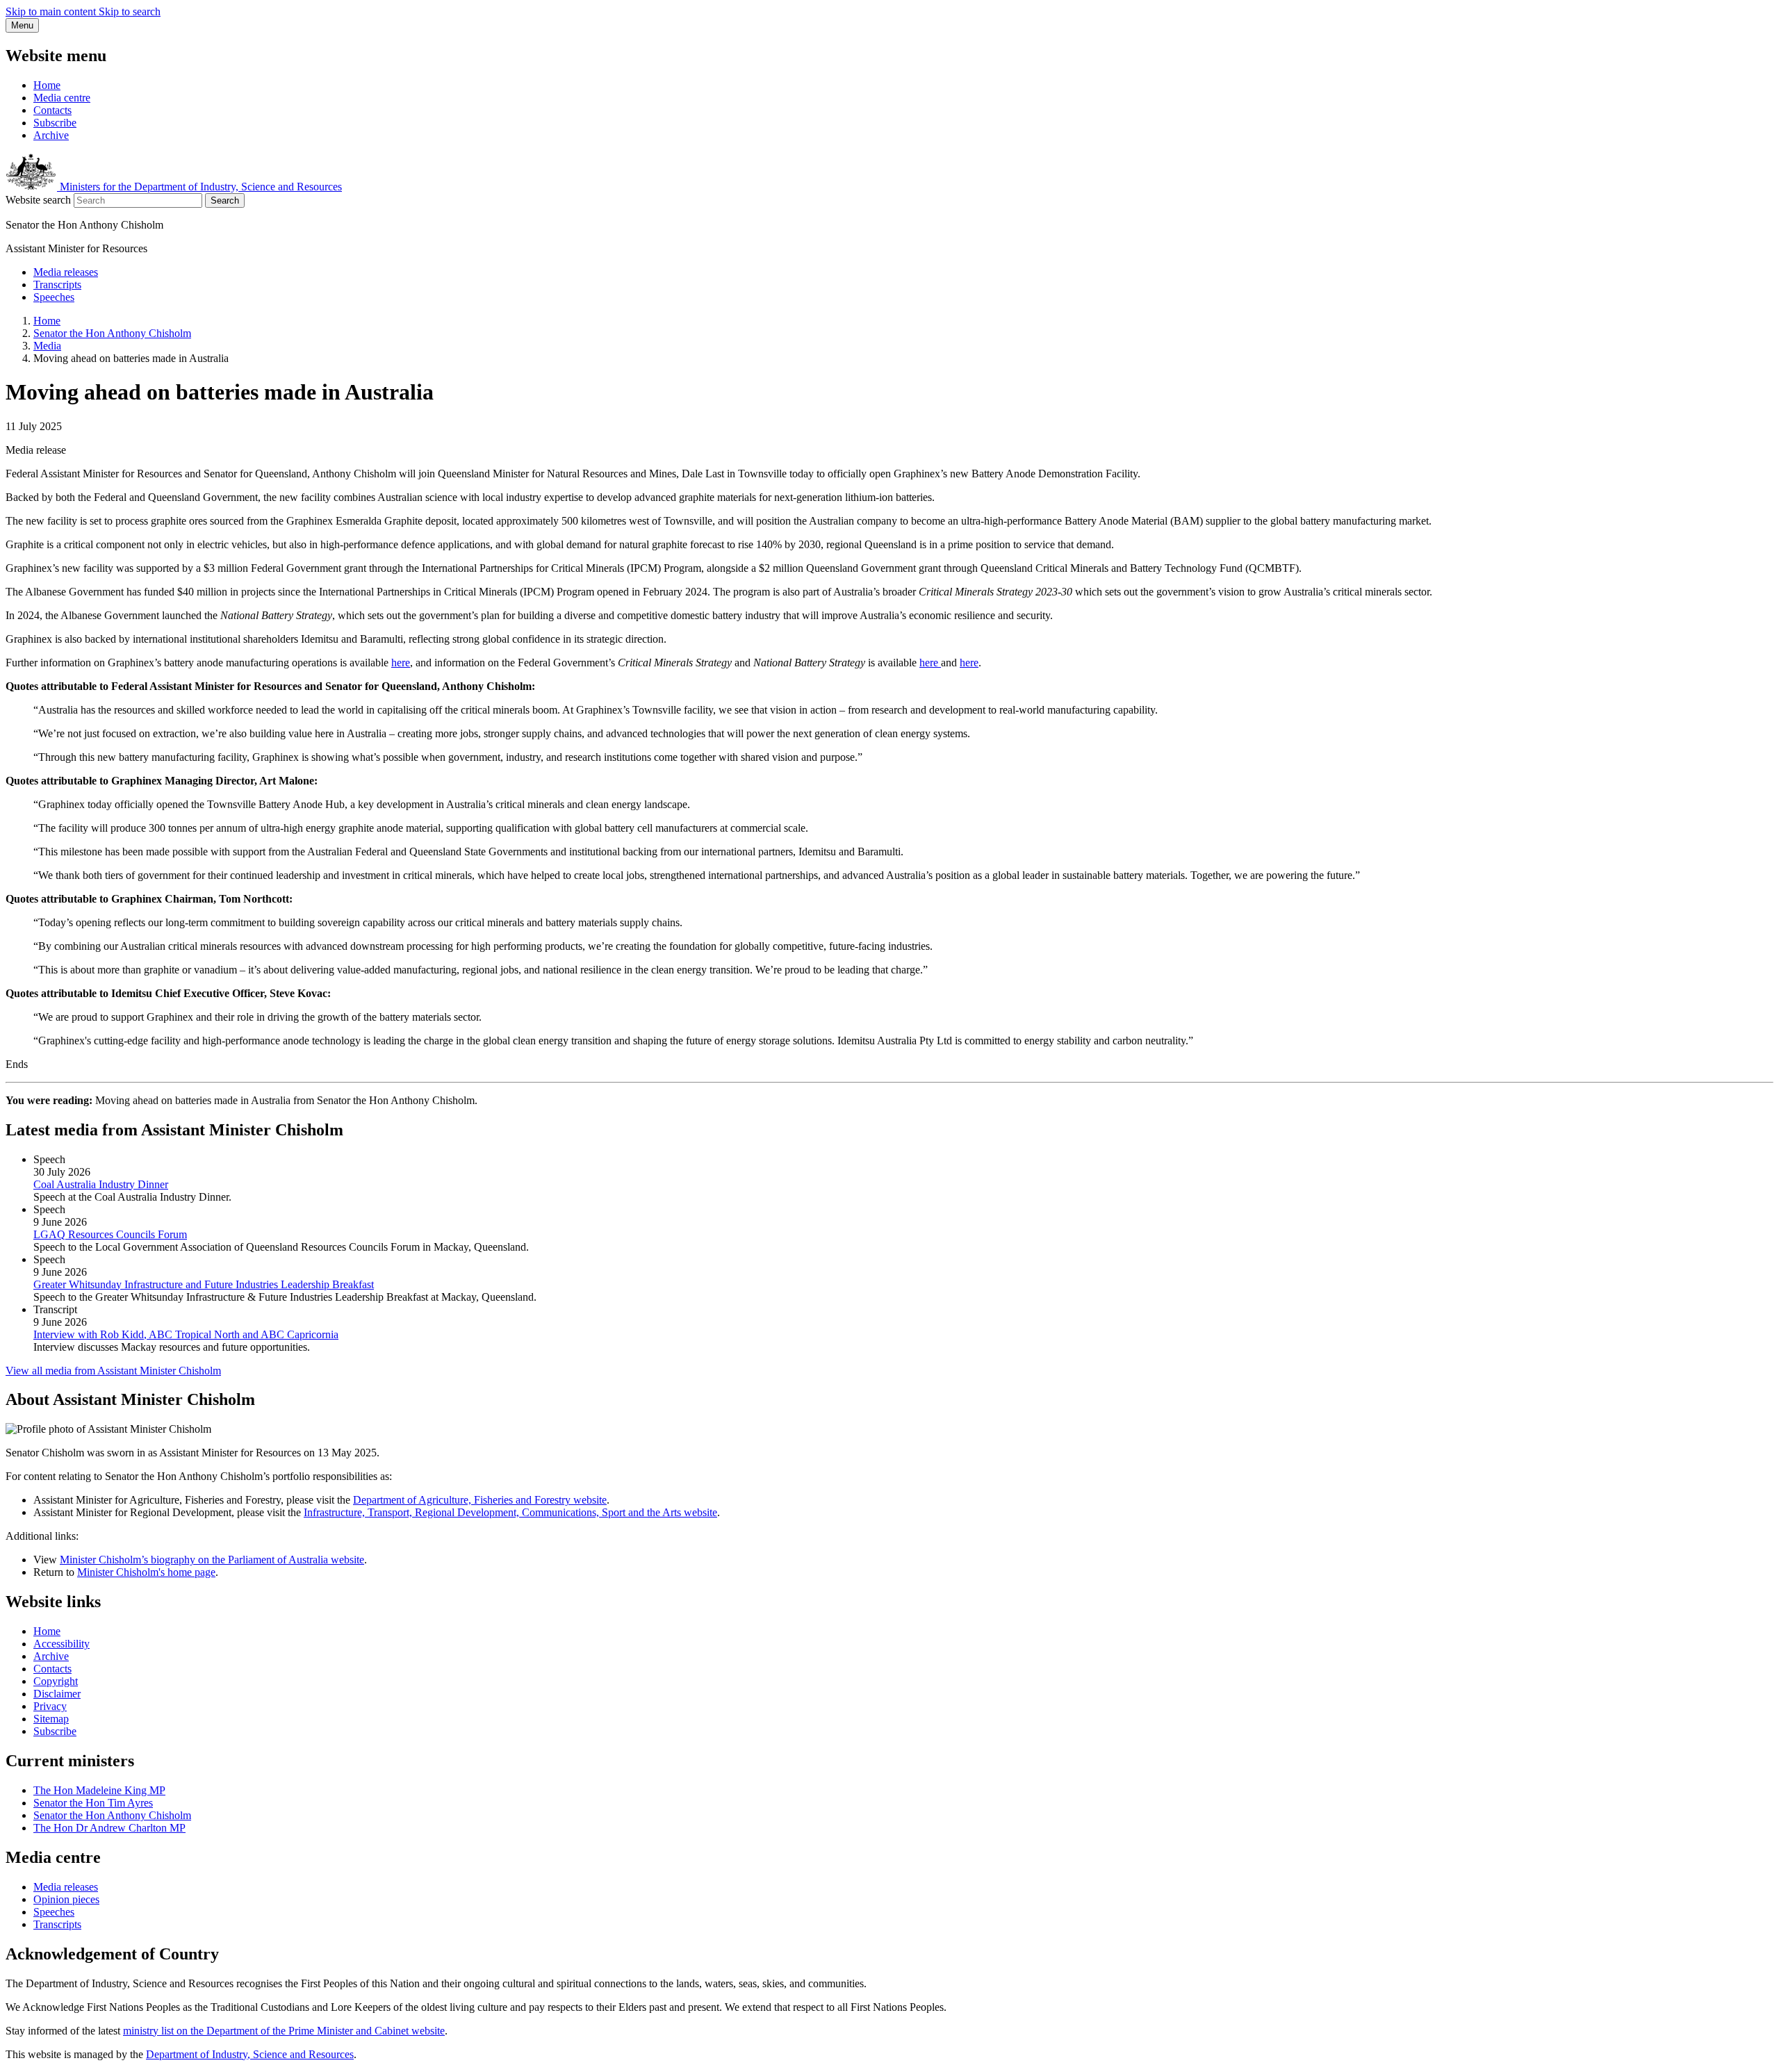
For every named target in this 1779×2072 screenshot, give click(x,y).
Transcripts (57, 285)
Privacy (50, 1706)
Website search (38, 200)
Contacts (52, 110)
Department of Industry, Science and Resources (250, 2054)
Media (47, 346)
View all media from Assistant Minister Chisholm (113, 1371)
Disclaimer (57, 1694)
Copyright (56, 1681)
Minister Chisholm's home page (146, 1572)
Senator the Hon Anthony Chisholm (112, 333)
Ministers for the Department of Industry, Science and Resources (199, 187)
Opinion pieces (66, 1899)
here (401, 663)
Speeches (54, 297)
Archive (51, 135)
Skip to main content (52, 11)
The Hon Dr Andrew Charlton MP (109, 1828)
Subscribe (55, 123)
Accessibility (62, 1644)
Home (47, 85)
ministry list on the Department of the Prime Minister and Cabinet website (284, 2031)
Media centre (62, 98)
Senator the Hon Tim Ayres (93, 1803)
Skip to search (130, 11)
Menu (22, 25)
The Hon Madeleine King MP (99, 1790)
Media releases (66, 272)
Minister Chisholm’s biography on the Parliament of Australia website (212, 1560)
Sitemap (51, 1719)
